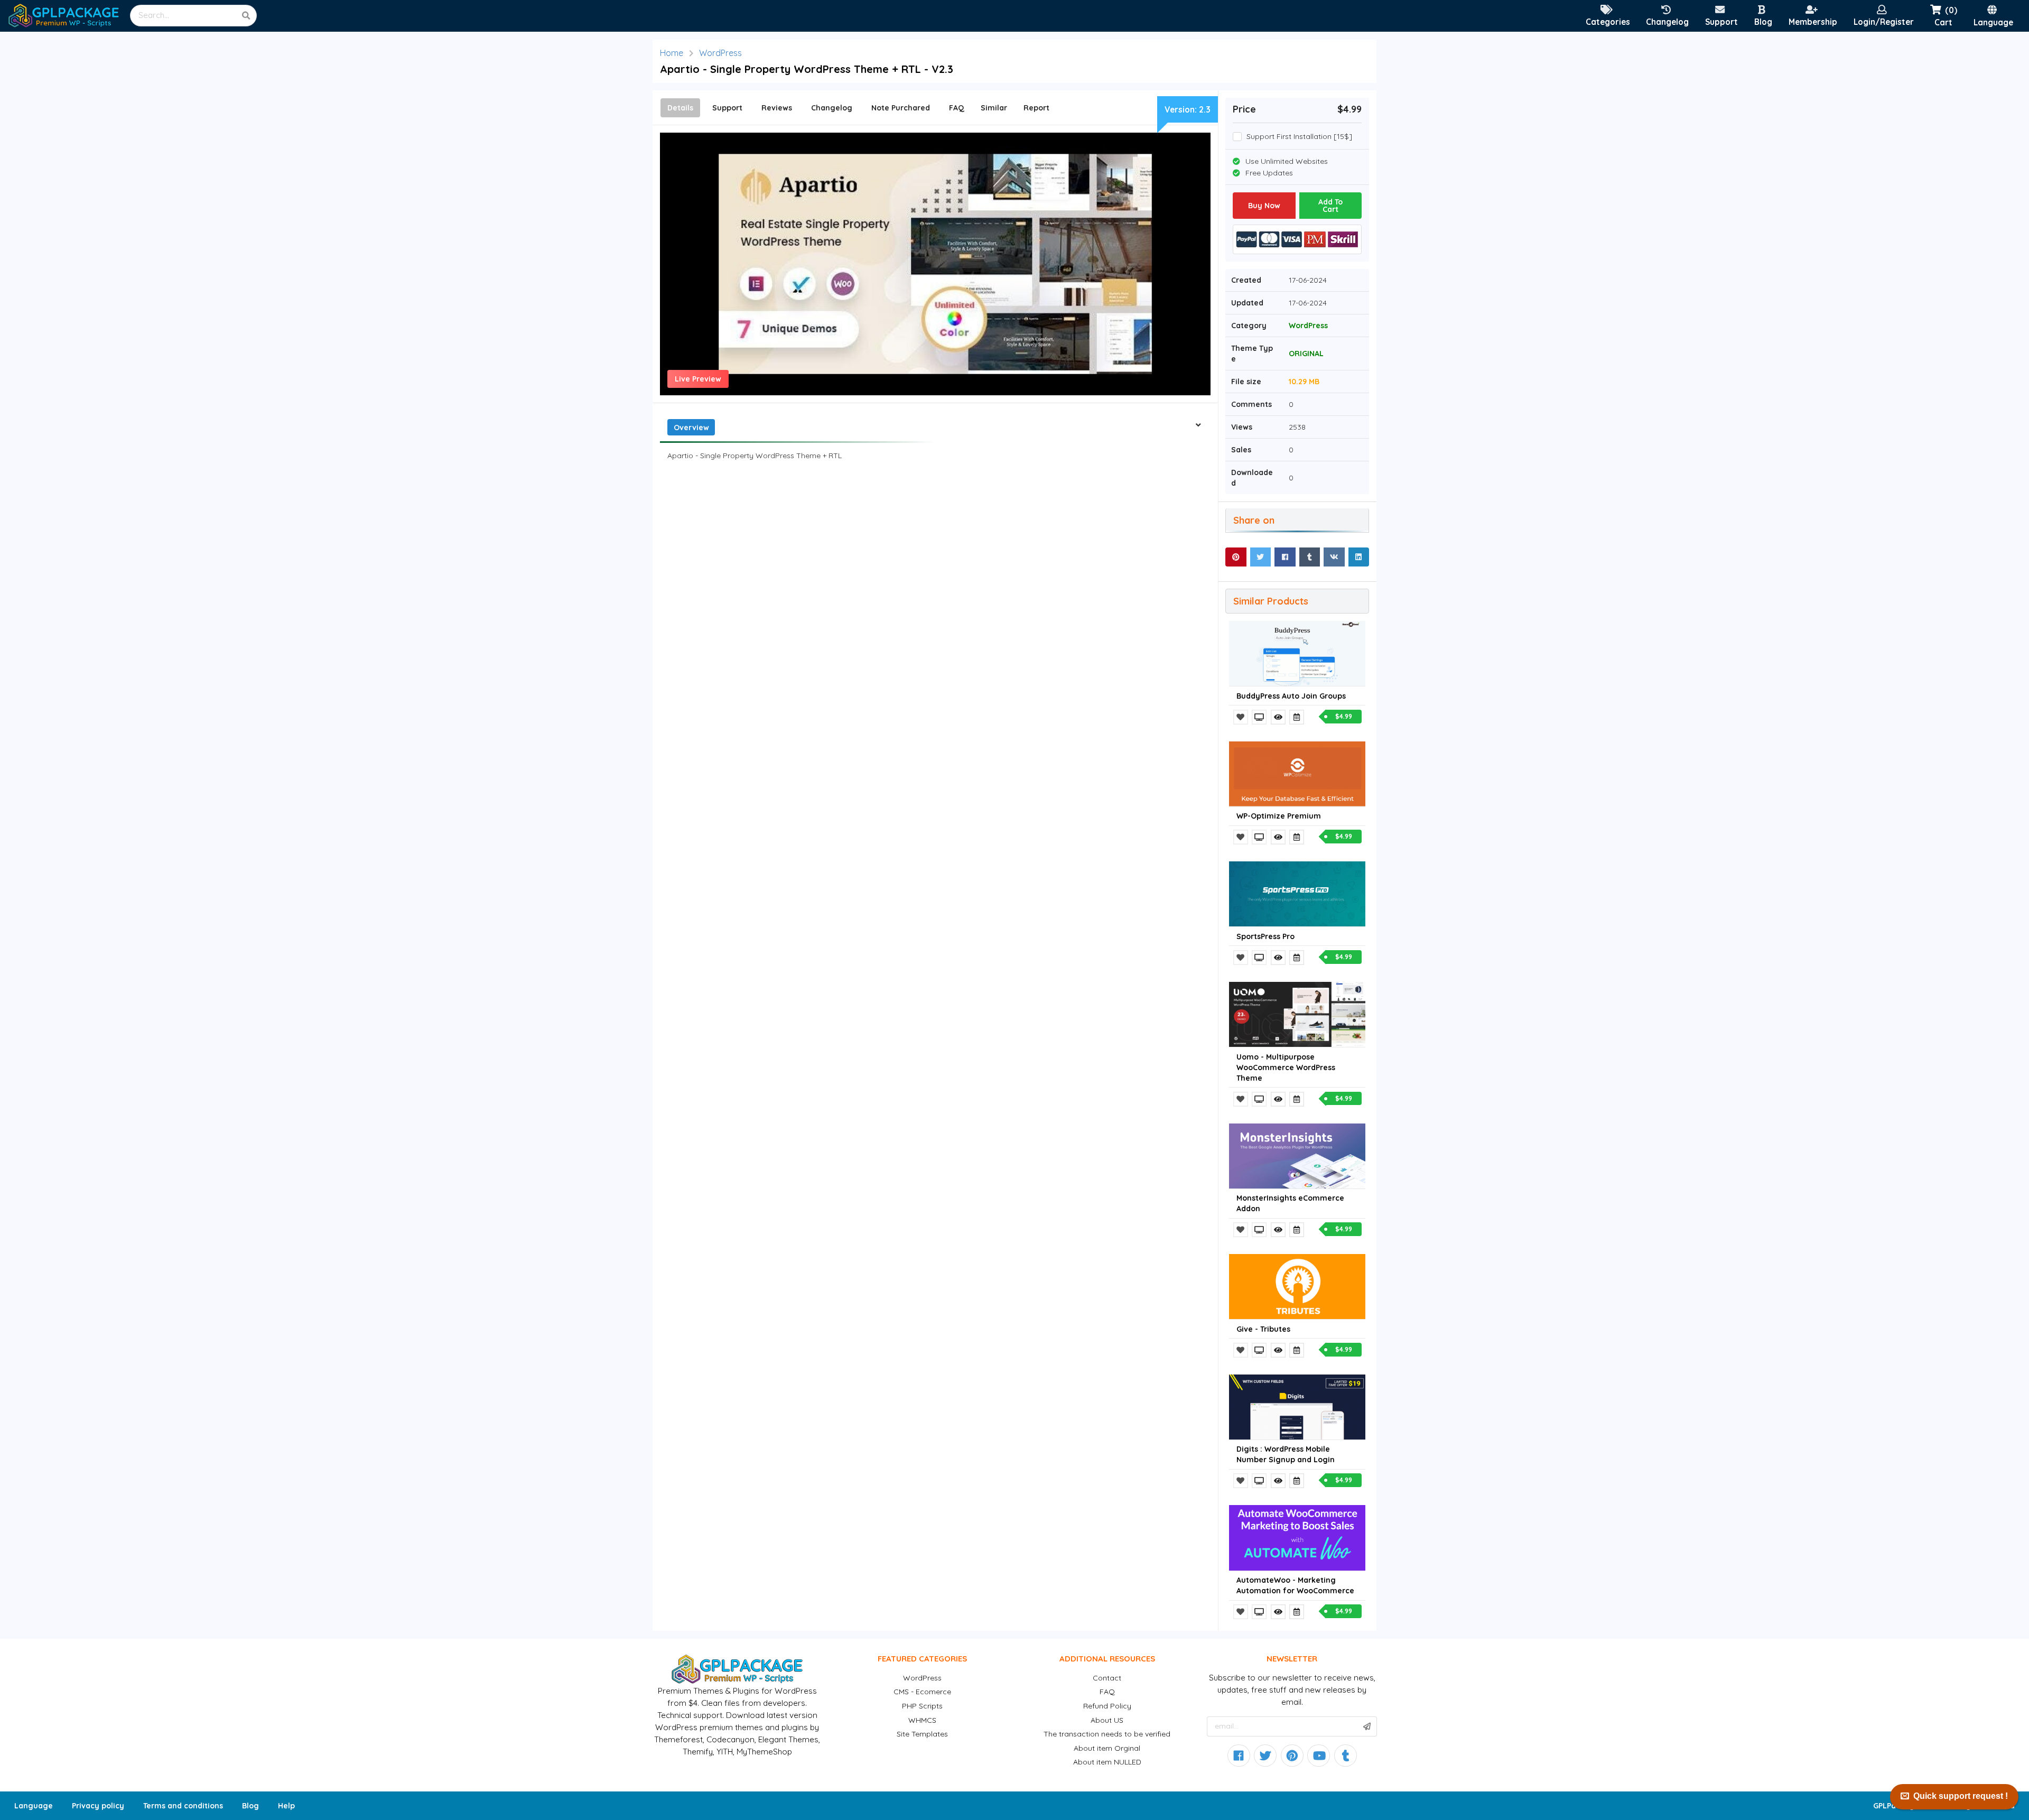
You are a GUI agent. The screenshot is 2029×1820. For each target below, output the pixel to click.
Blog (250, 1806)
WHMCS (922, 1720)
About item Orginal (1107, 1748)
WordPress (720, 53)
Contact (1107, 1678)
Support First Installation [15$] (1299, 137)
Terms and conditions (183, 1806)
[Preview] (1260, 717)
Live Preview (698, 379)
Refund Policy (1107, 1706)
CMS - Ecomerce (922, 1692)
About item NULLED (1107, 1762)
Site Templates (922, 1734)
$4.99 (1344, 716)
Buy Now (1264, 206)
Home (672, 53)
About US (1107, 1720)
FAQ (1107, 1692)
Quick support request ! (1961, 1796)
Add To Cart (1330, 206)
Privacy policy (98, 1806)
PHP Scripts (922, 1706)
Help (286, 1806)
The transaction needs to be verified (1107, 1734)
